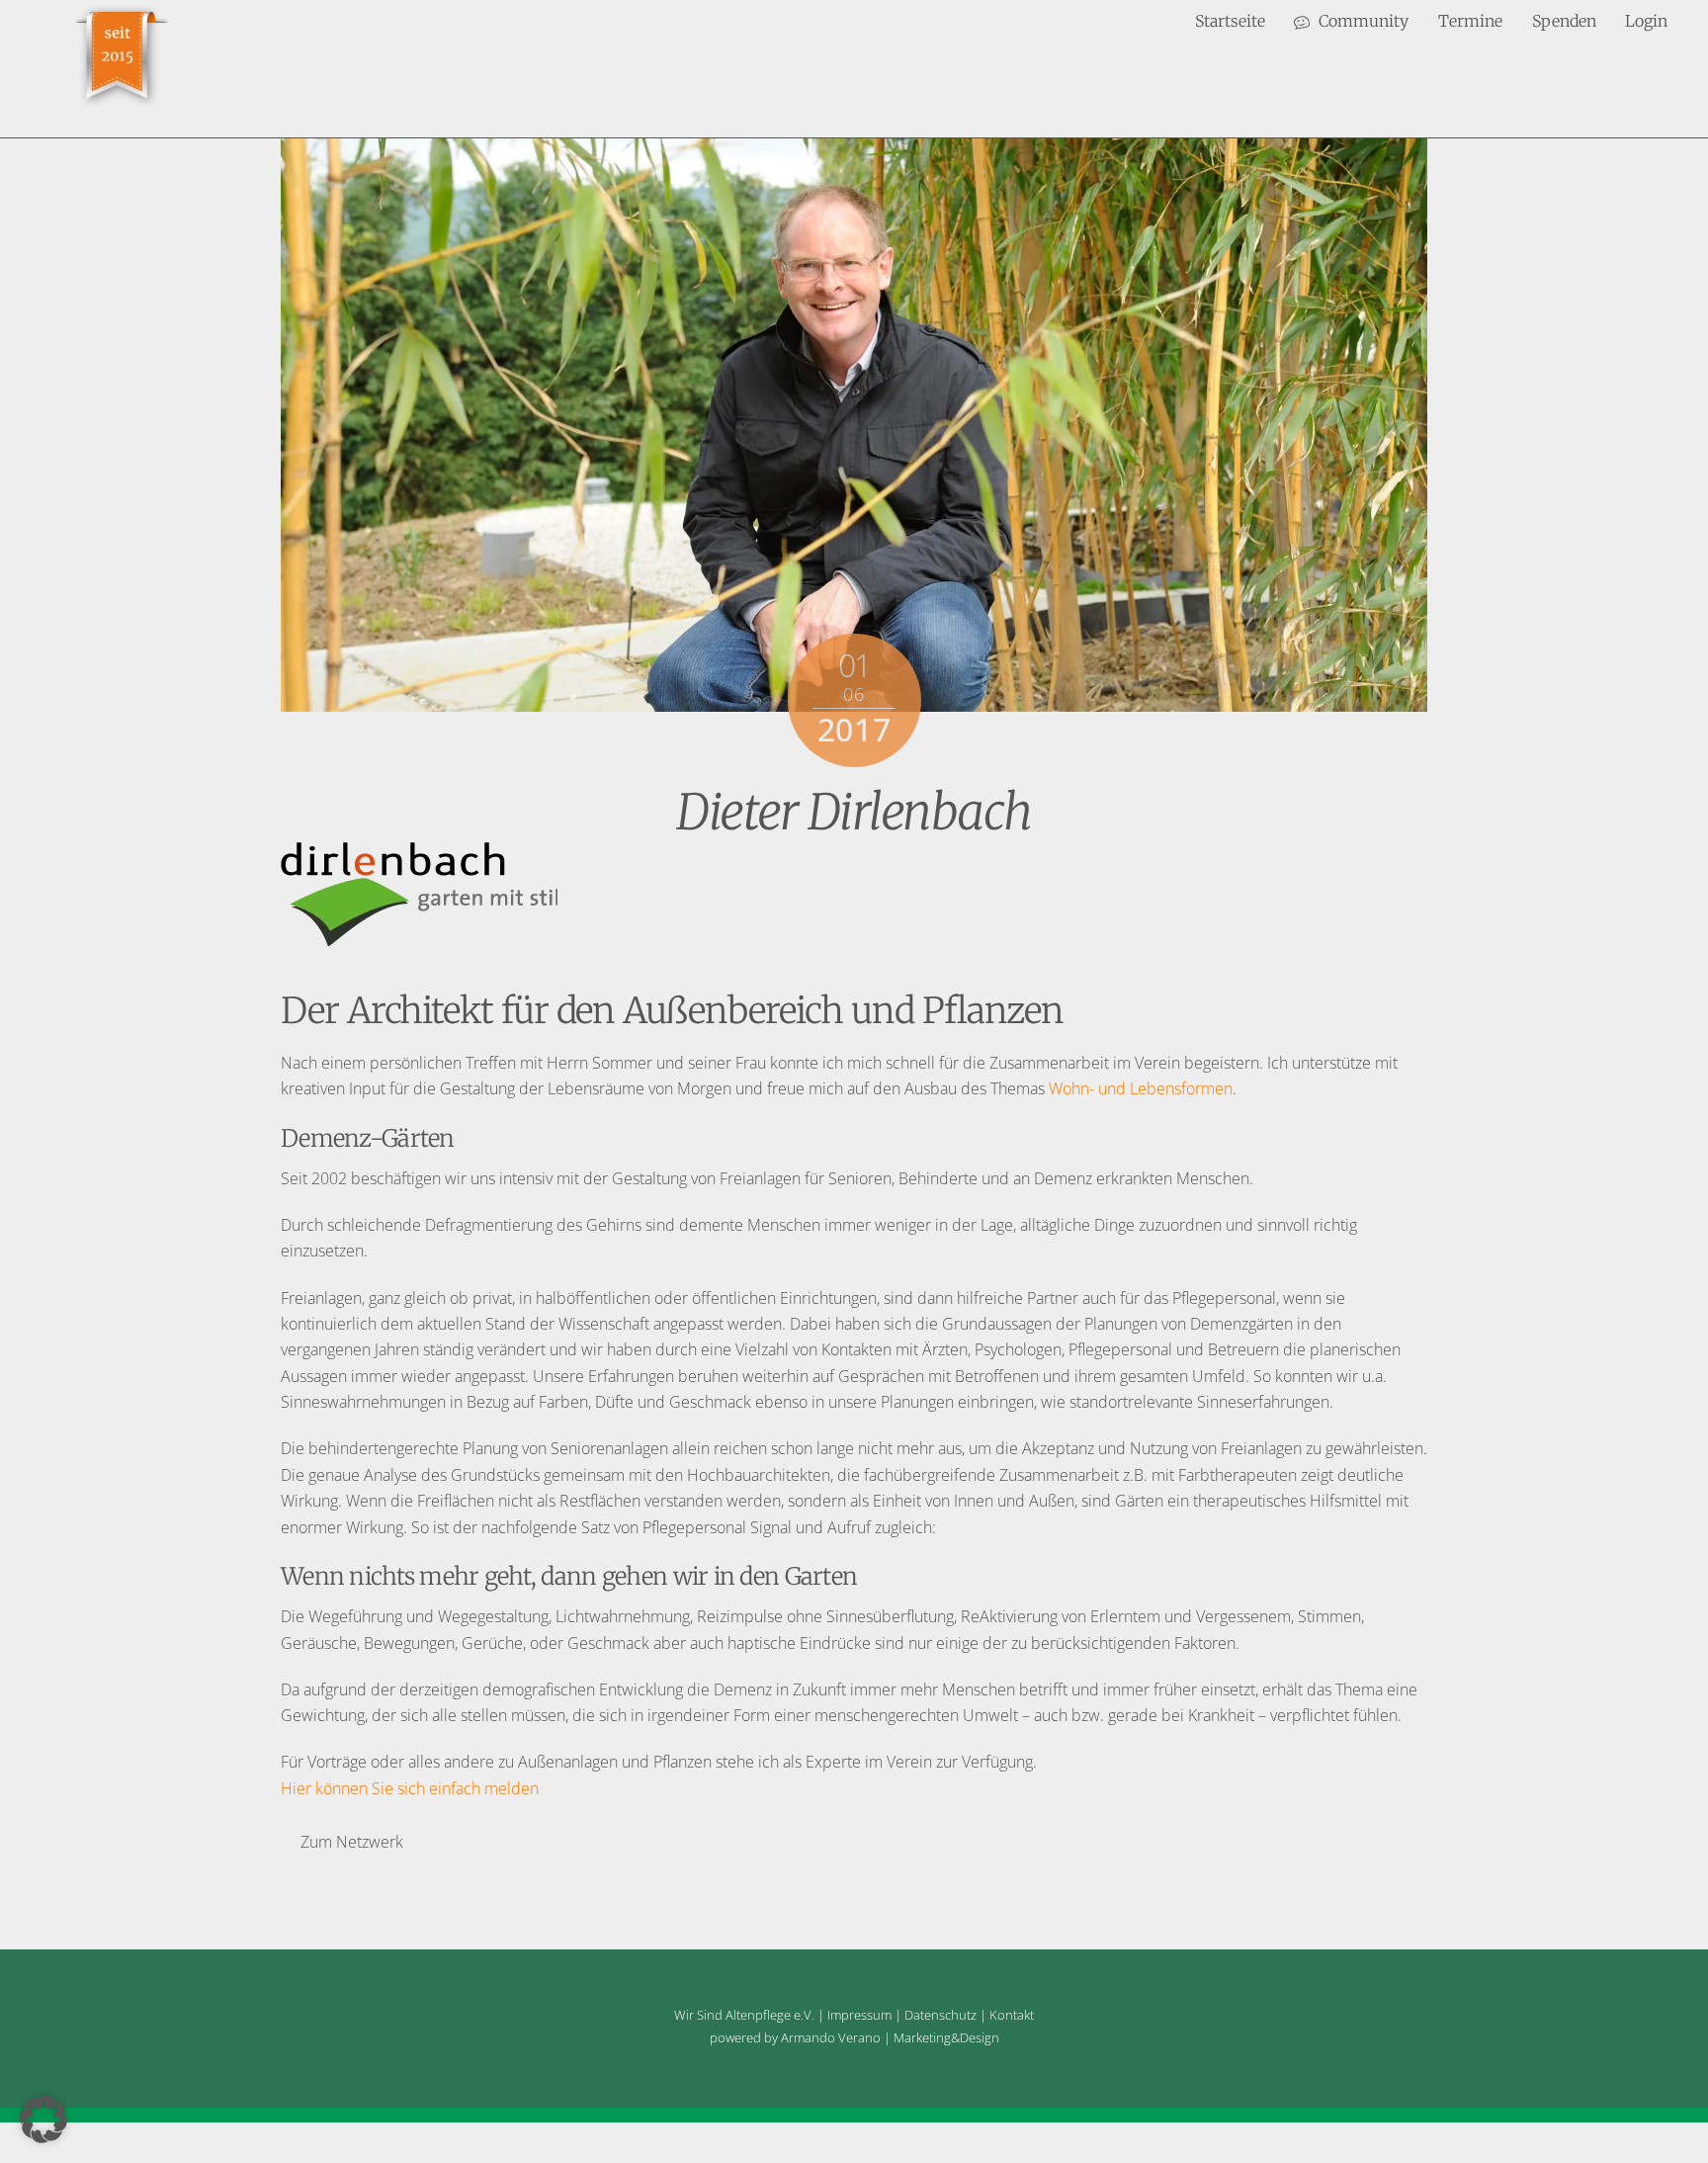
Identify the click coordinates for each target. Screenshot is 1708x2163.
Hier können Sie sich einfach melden (410, 1788)
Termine (1470, 21)
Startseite (1230, 21)
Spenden (1564, 21)
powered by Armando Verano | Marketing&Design (854, 2037)
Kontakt (1012, 2015)
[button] (43, 2120)
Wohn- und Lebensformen (1141, 1088)
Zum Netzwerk (352, 1842)
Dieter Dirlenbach (854, 812)
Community (1362, 21)
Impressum (859, 2015)
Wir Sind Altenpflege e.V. (744, 2015)
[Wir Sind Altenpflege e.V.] (122, 103)
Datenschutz (940, 2015)
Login (1646, 21)
